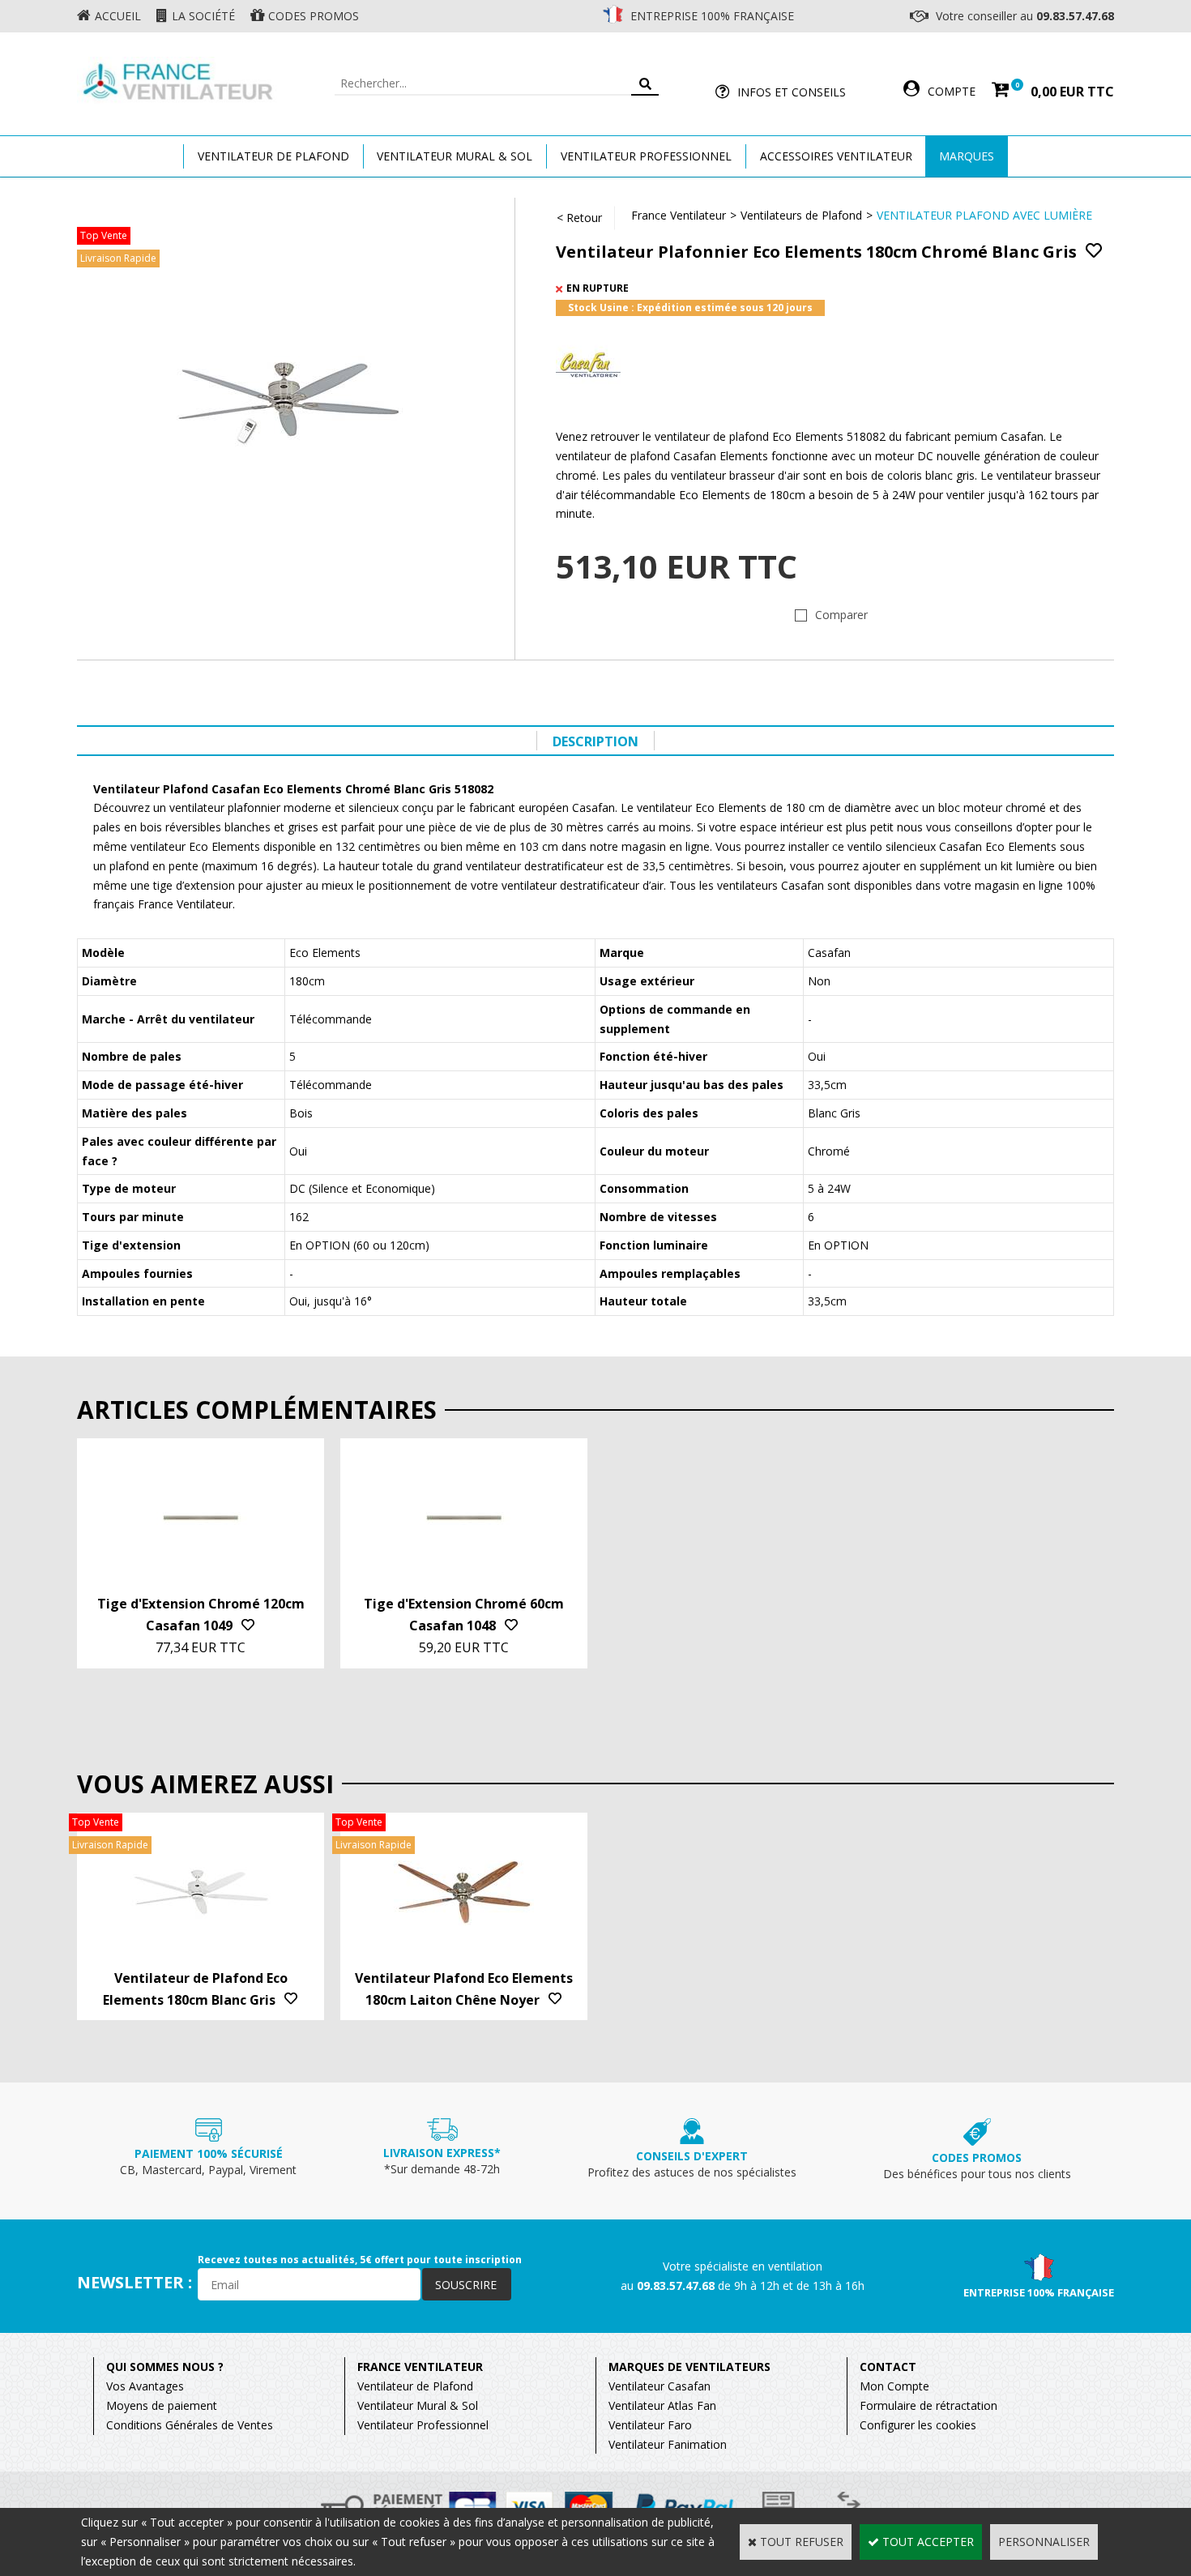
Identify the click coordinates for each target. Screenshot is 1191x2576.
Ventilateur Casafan (660, 2386)
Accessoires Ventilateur (836, 156)
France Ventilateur (679, 215)
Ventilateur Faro (650, 2425)
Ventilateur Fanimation (668, 2444)
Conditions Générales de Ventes (190, 2425)
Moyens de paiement (162, 2405)
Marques (967, 156)
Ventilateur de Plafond (415, 2386)
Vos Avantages (145, 2386)
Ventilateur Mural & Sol (455, 156)
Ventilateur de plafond (273, 156)
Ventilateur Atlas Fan (662, 2405)
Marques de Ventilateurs (689, 2367)
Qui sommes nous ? (165, 2367)
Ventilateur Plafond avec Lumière (984, 215)
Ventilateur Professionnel (646, 156)
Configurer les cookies (918, 2425)
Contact (888, 2367)
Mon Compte (894, 2386)
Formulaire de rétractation (928, 2405)
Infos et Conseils (792, 92)
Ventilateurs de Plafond (801, 215)
